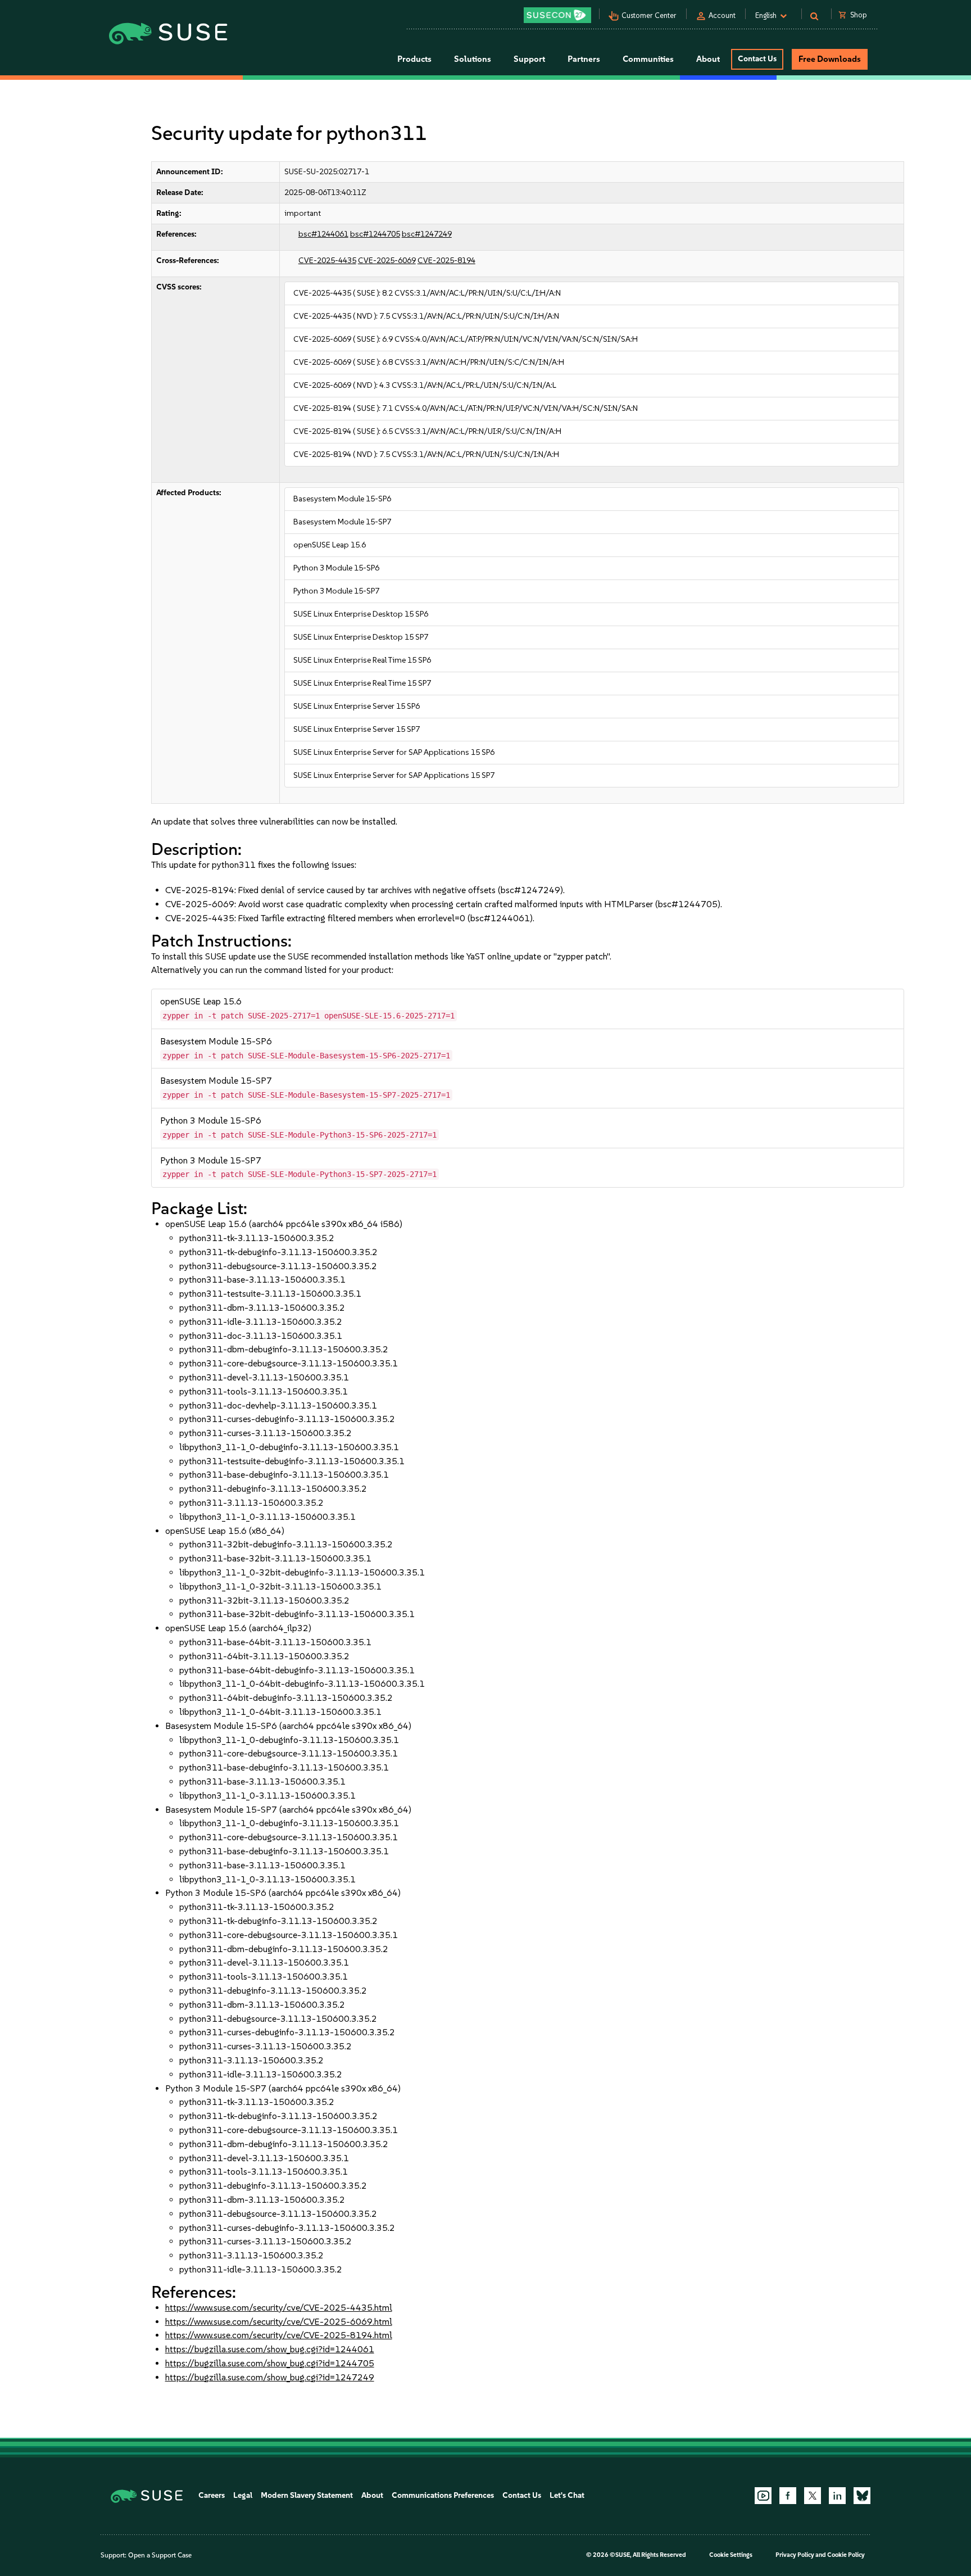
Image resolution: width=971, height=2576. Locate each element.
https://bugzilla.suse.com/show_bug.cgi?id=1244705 (270, 2363)
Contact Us (757, 59)
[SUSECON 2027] (557, 15)
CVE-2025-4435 (327, 261)
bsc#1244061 (323, 234)
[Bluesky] (862, 2496)
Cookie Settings (731, 2555)
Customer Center (649, 15)
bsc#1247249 (427, 234)
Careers (212, 2495)
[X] (813, 2496)
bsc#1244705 (375, 234)
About (372, 2495)
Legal (243, 2495)
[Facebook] (788, 2496)
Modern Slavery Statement (307, 2495)
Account (722, 15)
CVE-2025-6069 (387, 261)
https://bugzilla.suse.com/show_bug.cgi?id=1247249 (270, 2377)
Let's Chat (567, 2495)
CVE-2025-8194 (446, 261)
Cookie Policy (846, 2555)
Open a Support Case (160, 2555)
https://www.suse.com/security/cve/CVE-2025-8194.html (279, 2335)
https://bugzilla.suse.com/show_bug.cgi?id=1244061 (270, 2349)
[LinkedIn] (837, 2496)
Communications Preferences (443, 2495)
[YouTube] (763, 2496)
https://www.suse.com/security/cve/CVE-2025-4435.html (279, 2308)
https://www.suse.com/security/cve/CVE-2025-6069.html (279, 2322)
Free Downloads (830, 59)
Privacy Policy (795, 2555)
